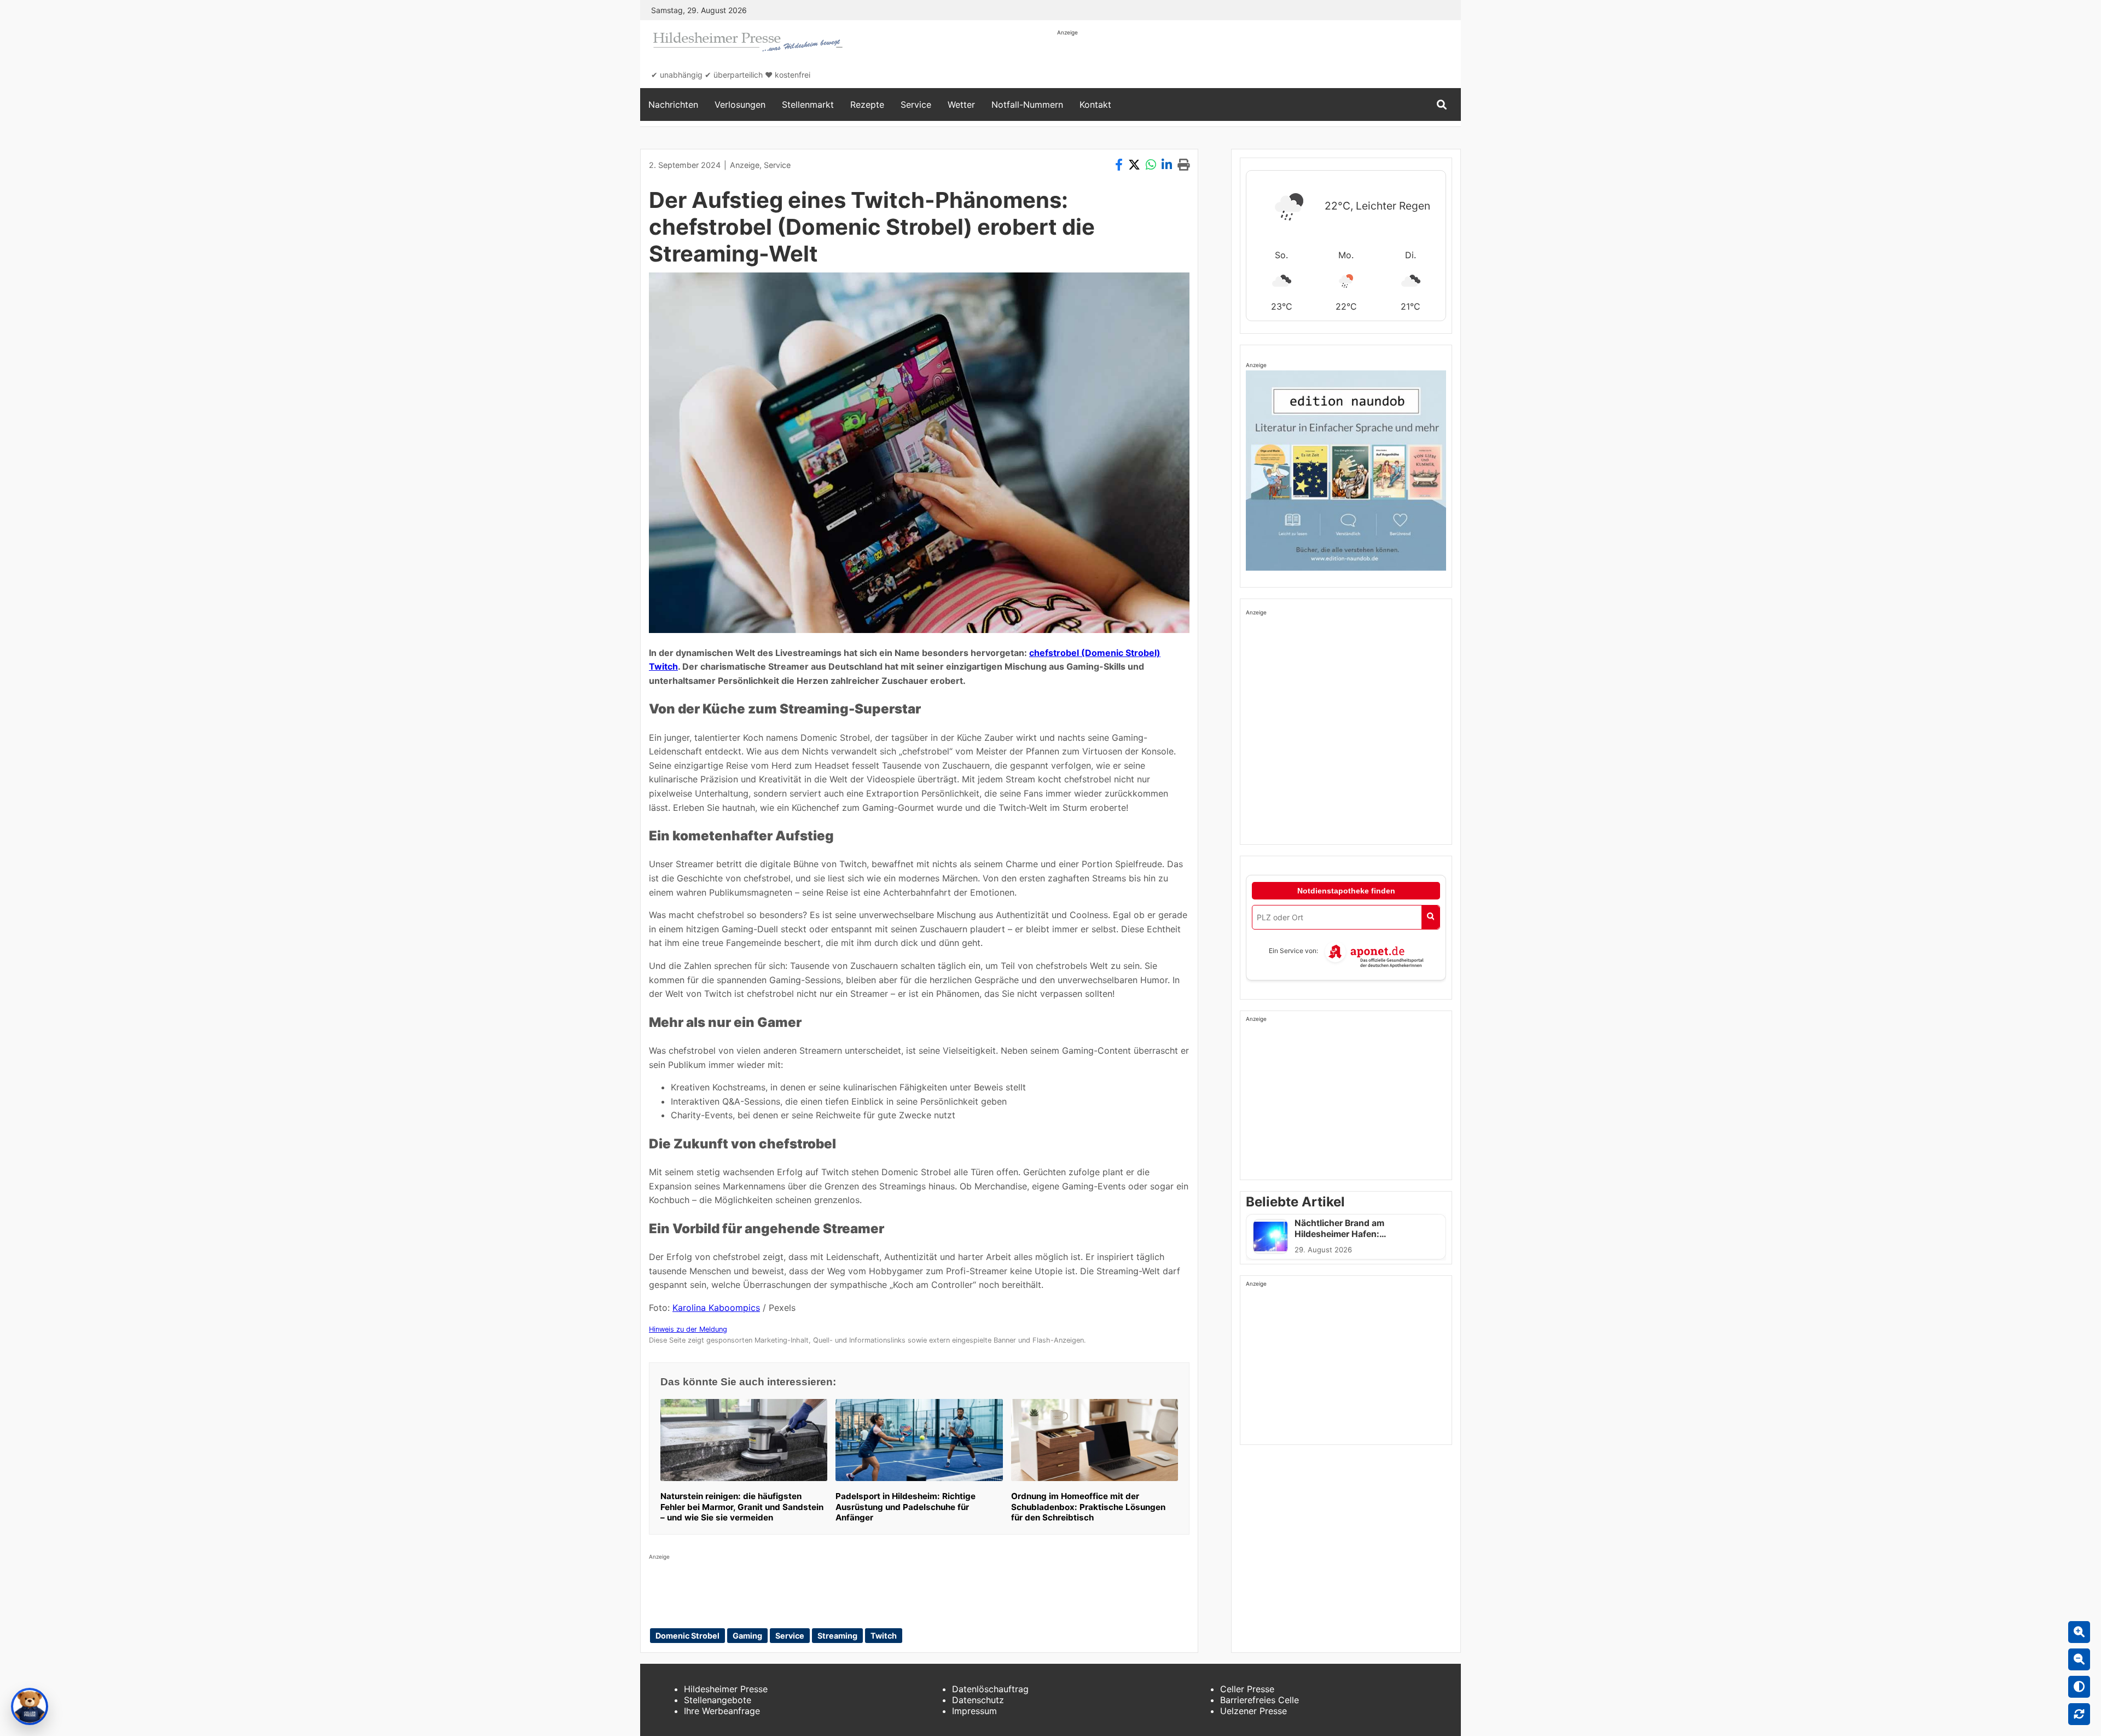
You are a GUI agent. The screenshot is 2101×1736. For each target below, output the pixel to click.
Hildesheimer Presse (726, 1689)
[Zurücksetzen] (2079, 1714)
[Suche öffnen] (1442, 105)
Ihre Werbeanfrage (722, 1711)
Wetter (961, 104)
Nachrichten (673, 104)
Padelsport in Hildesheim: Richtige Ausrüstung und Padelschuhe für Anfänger (906, 1507)
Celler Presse (1247, 1689)
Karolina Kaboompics (716, 1308)
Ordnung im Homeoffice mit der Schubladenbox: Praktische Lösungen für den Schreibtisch (1088, 1507)
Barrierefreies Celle (1260, 1700)
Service (916, 104)
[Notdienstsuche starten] (1430, 917)
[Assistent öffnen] (30, 1706)
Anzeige (745, 165)
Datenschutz (978, 1700)
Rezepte (867, 104)
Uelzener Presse (1253, 1711)
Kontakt (1095, 104)
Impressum (974, 1711)
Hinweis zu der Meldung (688, 1329)
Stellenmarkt (808, 104)
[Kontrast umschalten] (2079, 1687)
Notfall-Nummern (1027, 104)
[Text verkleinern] (2079, 1659)
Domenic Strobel (687, 1636)
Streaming (837, 1636)
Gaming (747, 1636)
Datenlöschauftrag (990, 1689)
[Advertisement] (1256, 61)
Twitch (884, 1636)
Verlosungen (740, 104)
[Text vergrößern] (2079, 1632)
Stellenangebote (718, 1700)
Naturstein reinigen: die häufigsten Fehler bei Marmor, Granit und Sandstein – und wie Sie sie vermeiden (742, 1507)
